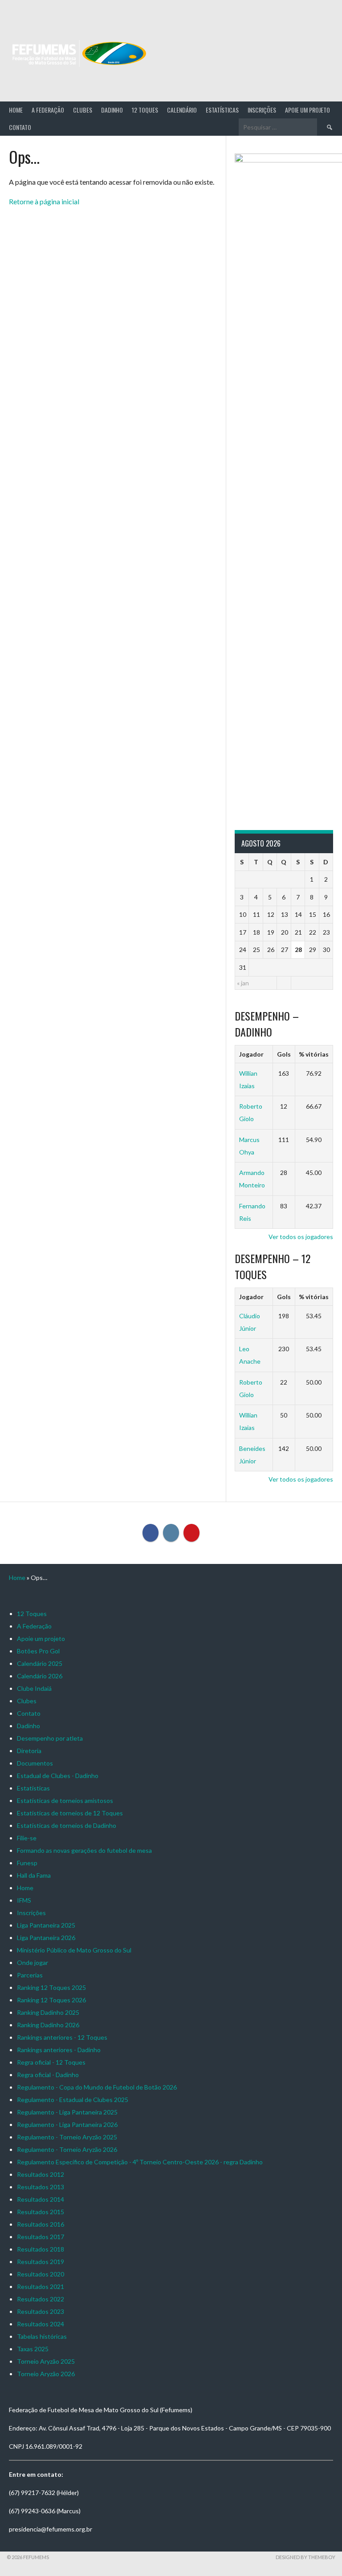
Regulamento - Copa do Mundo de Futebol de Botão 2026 (97, 2087)
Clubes (83, 110)
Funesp (27, 1863)
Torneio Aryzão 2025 (46, 2361)
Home (16, 110)
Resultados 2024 (41, 2324)
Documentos (35, 1763)
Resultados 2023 (41, 2311)
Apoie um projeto (307, 110)
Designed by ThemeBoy (305, 2557)
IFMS (24, 1900)
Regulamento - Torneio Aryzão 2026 (67, 2149)
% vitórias (314, 1054)
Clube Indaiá (34, 1688)
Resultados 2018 (41, 2249)
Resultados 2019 (41, 2262)
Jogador (251, 1054)
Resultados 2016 (41, 2224)
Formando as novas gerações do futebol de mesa (84, 1850)
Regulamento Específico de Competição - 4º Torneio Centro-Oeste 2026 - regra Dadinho (140, 2162)
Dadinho (112, 110)
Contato (20, 127)
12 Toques (145, 110)
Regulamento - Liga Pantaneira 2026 (67, 2124)
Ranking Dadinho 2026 (48, 2025)
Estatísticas (222, 110)
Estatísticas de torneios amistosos (65, 1800)
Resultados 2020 (41, 2274)
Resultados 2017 (41, 2237)
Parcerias (30, 1975)
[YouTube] (191, 1533)
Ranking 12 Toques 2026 (51, 2000)
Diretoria (29, 1751)
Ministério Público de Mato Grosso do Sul (74, 1950)
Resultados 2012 (41, 2174)
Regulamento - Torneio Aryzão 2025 (67, 2137)
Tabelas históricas (42, 2336)
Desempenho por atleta (50, 1738)
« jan (243, 983)
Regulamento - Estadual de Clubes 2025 (73, 2100)
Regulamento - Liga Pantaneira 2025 (67, 2112)
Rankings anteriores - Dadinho (59, 2050)
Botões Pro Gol (38, 1651)
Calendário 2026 (40, 1676)
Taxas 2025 (33, 2349)
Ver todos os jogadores (301, 1237)
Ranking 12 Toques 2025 (51, 1987)
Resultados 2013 (41, 2187)
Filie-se (27, 1838)
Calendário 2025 (40, 1663)
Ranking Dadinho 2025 (48, 2012)
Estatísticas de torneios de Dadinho (67, 1825)
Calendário (182, 110)
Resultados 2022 (41, 2299)
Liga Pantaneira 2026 (46, 1938)
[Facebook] (151, 1533)
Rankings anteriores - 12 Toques (62, 2037)
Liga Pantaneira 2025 (46, 1925)
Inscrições (262, 110)
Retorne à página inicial (44, 201)
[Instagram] (171, 1533)
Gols (284, 1054)
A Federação (48, 110)
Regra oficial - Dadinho (48, 2075)
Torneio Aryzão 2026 (46, 2374)
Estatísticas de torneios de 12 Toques (70, 1813)
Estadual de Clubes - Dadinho (58, 1776)
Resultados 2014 (41, 2199)
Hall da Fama (34, 1875)
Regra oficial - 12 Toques (51, 2062)
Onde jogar (33, 1962)
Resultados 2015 (41, 2212)
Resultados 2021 (41, 2286)
